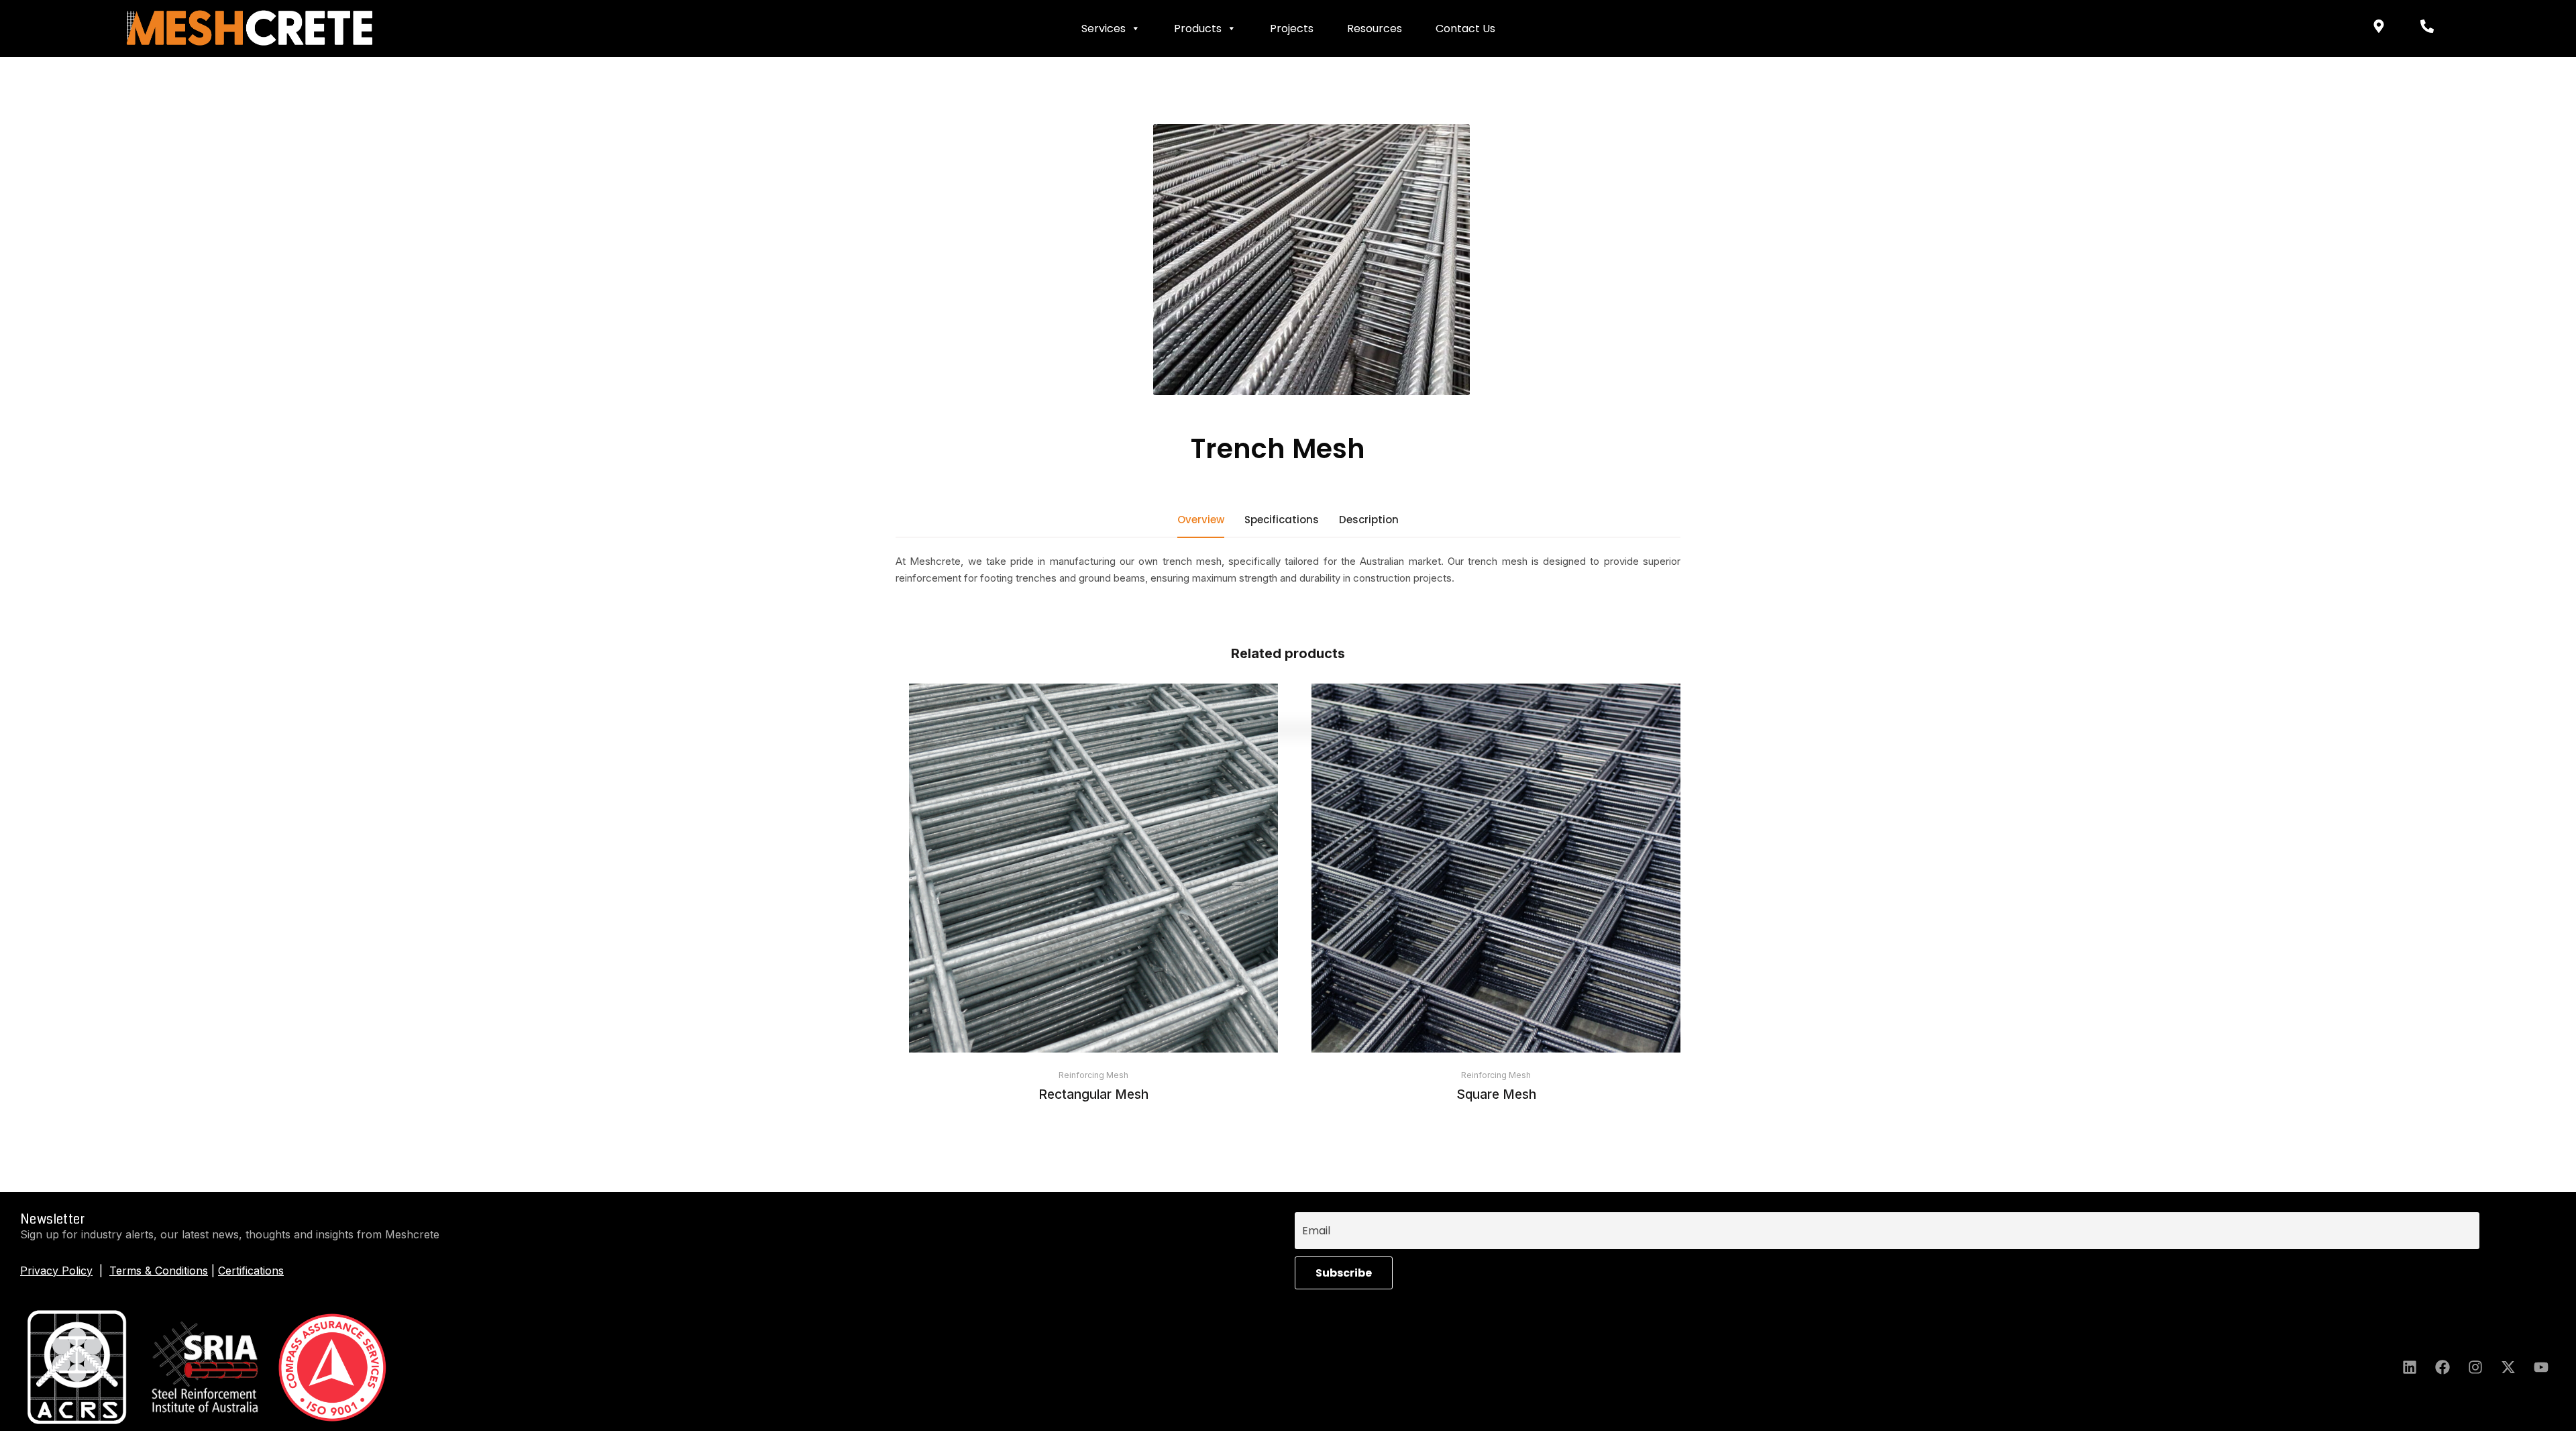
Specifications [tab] (1282, 520)
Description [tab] (1369, 520)
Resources (1375, 29)
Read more (1093, 1016)
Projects (1292, 29)
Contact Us (1465, 29)
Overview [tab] (1201, 520)
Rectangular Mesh (1093, 1094)
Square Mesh (1496, 1094)
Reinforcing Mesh (1093, 1075)
